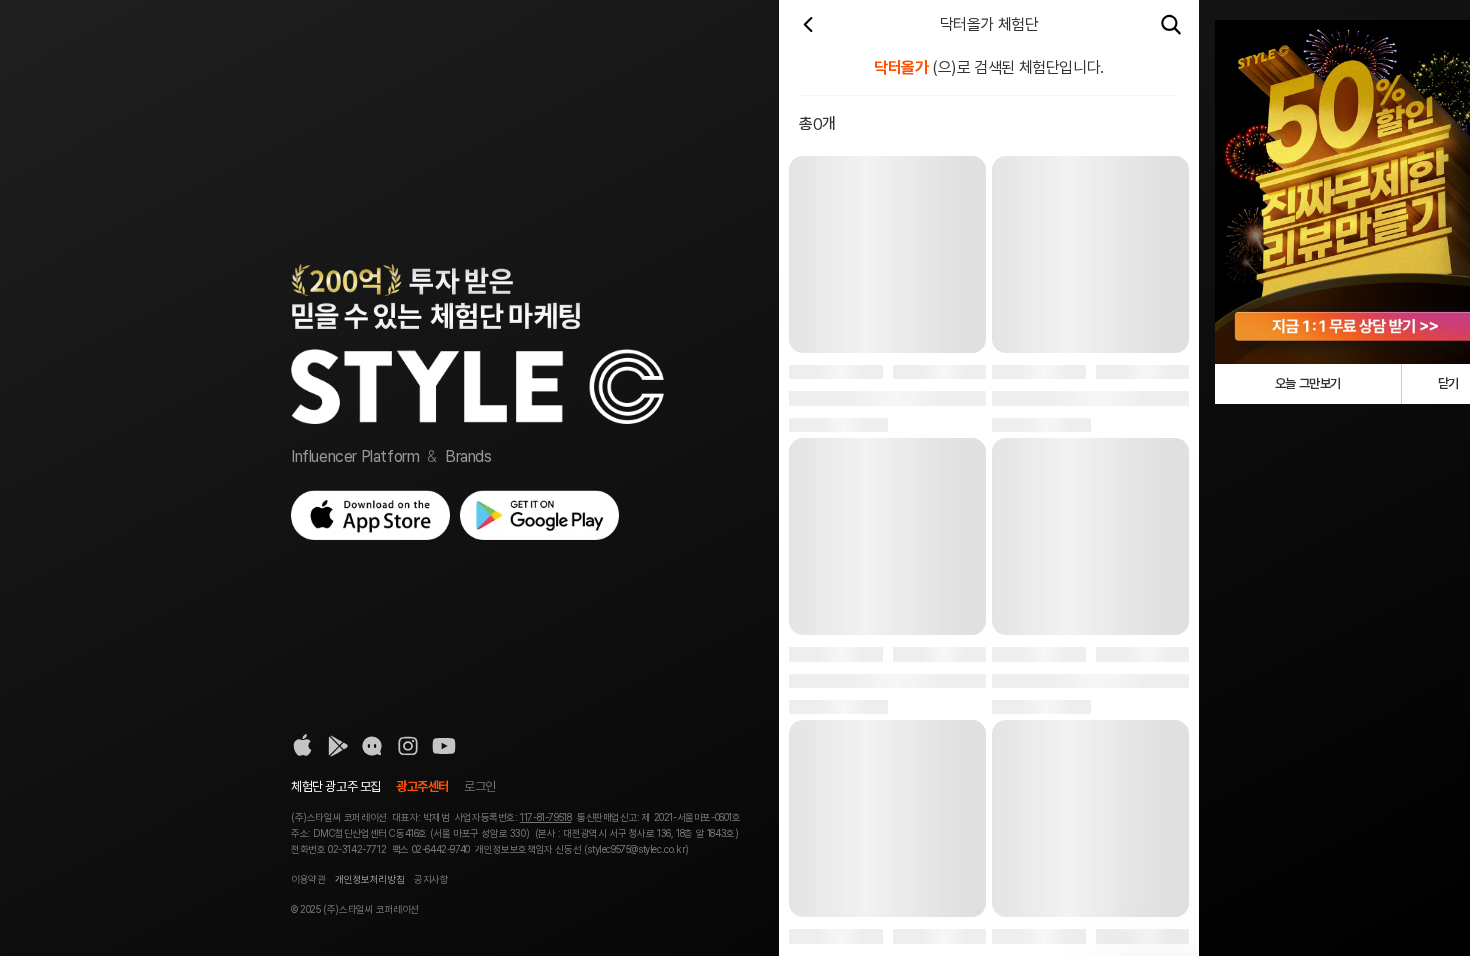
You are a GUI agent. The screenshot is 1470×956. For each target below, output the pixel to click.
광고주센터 (422, 786)
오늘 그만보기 (1308, 383)
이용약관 (308, 879)
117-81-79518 (545, 817)
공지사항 (431, 879)
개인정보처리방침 (369, 879)
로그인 (480, 786)
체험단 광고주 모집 (336, 786)
